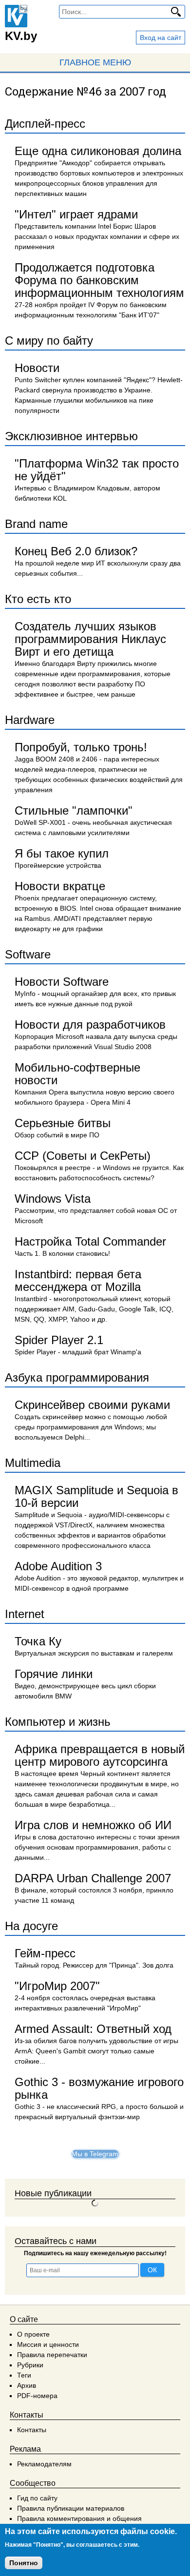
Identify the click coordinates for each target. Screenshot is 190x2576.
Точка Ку (38, 1641)
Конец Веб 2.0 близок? (76, 551)
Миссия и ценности (48, 2344)
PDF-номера (37, 2396)
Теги (24, 2375)
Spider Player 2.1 (59, 1340)
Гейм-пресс (45, 1953)
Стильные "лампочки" (74, 810)
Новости (37, 368)
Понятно (24, 2563)
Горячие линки (54, 1674)
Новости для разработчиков (90, 1025)
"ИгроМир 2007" (57, 1986)
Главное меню (95, 62)
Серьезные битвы (63, 1123)
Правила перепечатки (52, 2355)
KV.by (21, 36)
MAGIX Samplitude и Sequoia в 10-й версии (96, 1496)
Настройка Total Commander (90, 1241)
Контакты (32, 2430)
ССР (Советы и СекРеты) (83, 1156)
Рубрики (30, 2365)
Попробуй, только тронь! (81, 747)
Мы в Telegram (95, 2154)
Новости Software (62, 982)
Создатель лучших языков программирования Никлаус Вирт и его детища (90, 639)
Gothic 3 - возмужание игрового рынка (99, 2088)
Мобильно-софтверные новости (77, 1074)
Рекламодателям (44, 2464)
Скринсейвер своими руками (92, 1405)
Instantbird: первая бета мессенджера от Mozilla (78, 1280)
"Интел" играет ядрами (76, 214)
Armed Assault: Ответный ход (93, 2029)
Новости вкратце (60, 886)
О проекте (33, 2334)
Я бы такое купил (62, 853)
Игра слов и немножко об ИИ (93, 1825)
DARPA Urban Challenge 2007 (93, 1878)
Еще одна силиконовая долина (98, 151)
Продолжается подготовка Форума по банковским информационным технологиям (99, 280)
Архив (27, 2385)
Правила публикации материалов (71, 2508)
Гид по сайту (37, 2498)
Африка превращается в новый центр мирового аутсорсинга (100, 1755)
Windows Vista (53, 1199)
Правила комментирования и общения (79, 2518)
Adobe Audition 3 (58, 1566)
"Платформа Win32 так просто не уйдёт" (97, 470)
